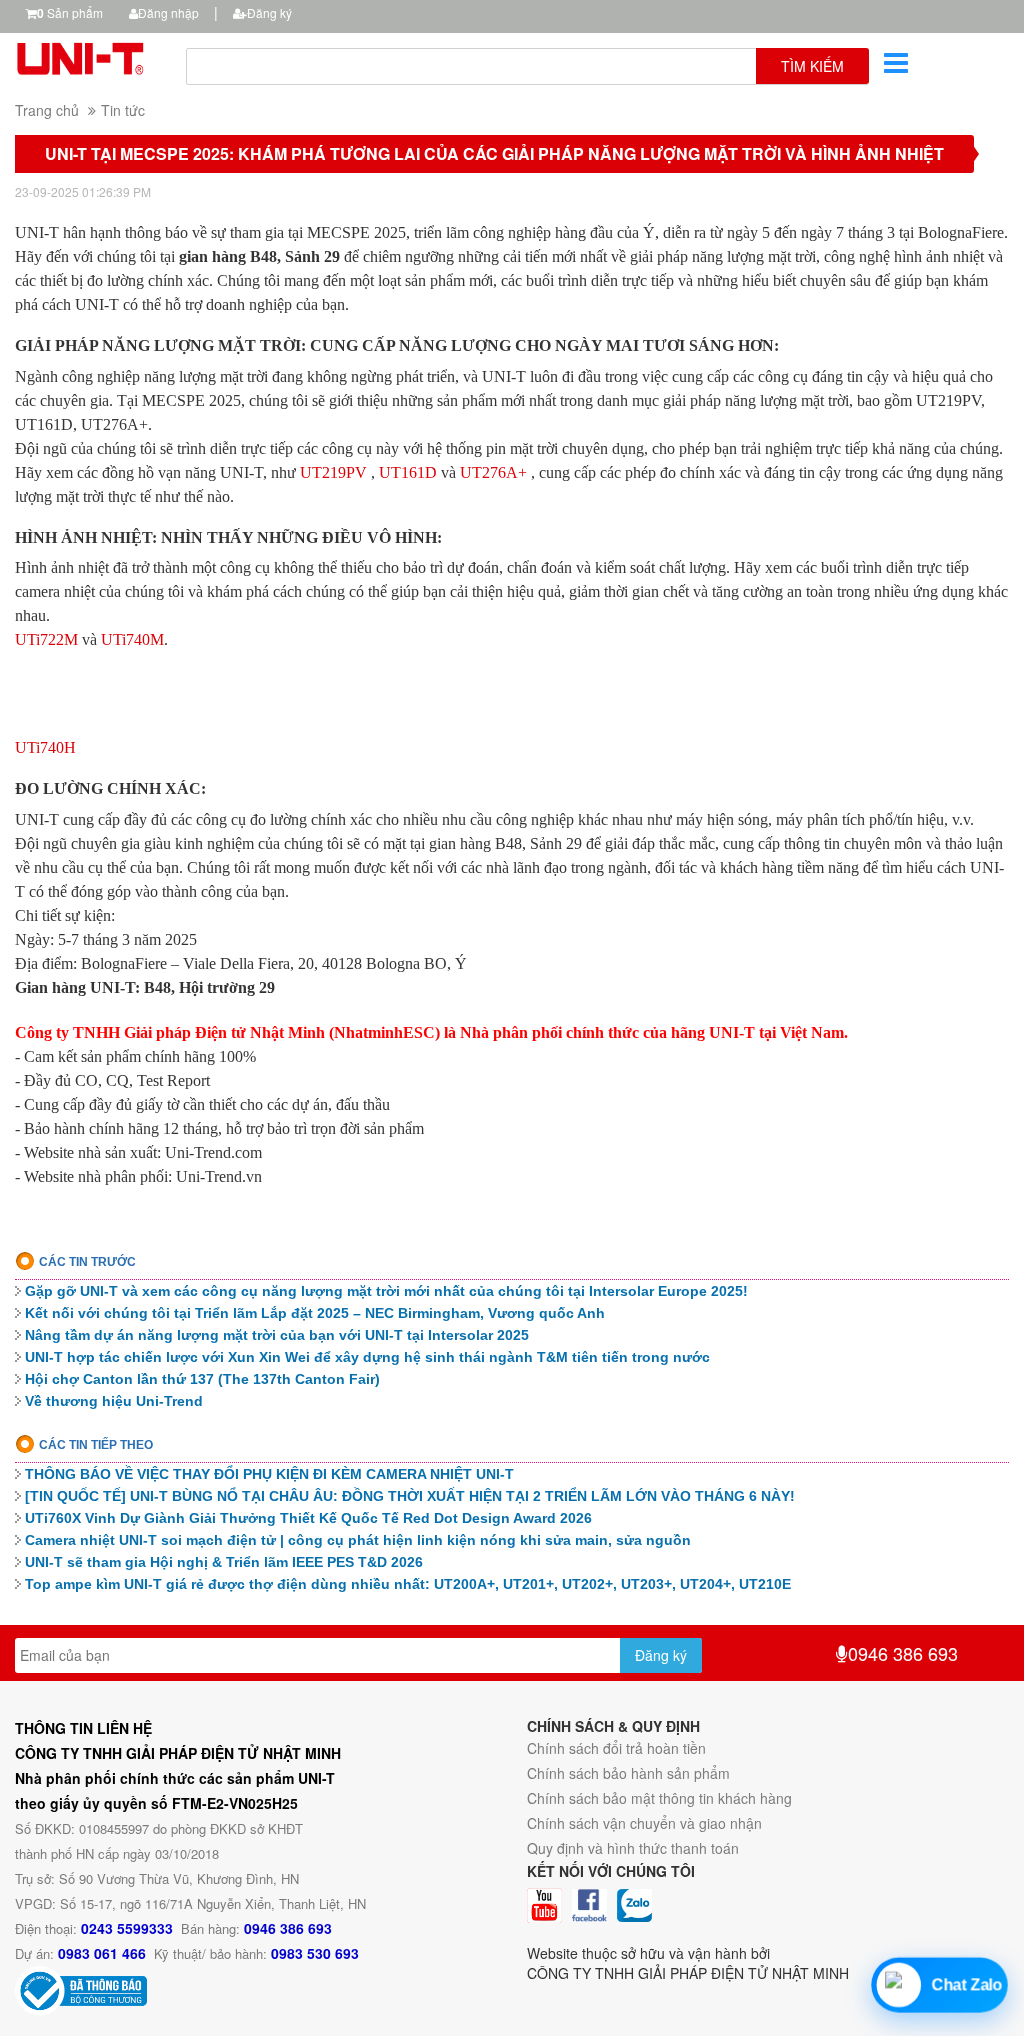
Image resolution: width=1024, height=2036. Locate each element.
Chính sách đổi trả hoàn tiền (616, 1748)
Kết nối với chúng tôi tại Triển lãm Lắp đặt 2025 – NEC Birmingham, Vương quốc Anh (315, 1313)
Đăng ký (269, 12)
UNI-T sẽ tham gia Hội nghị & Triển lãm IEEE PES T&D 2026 (224, 1562)
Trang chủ (47, 110)
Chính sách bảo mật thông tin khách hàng (659, 1798)
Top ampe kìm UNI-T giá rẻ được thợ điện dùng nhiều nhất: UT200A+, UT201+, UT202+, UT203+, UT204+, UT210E (408, 1584)
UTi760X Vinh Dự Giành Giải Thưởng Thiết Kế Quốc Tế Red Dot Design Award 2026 (308, 1518)
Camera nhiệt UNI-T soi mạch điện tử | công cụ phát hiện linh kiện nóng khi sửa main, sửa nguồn (358, 1540)
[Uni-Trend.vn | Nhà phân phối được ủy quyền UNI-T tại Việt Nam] (85, 55)
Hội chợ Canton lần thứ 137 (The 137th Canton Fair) (202, 1379)
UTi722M (46, 639)
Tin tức (123, 110)
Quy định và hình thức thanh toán (633, 1848)
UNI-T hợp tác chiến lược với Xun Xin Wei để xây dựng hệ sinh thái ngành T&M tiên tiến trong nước (367, 1357)
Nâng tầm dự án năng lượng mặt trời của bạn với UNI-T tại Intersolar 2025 (277, 1335)
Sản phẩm (70, 12)
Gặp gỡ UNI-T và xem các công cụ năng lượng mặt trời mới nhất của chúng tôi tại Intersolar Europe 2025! (386, 1291)
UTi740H (45, 747)
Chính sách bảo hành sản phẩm (628, 1773)
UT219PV (333, 472)
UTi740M (132, 639)
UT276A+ (493, 472)
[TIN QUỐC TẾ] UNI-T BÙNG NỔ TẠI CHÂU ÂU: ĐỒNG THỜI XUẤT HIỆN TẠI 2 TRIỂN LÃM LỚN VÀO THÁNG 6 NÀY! (410, 1496)
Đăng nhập (168, 12)
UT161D (408, 472)
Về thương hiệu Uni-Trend (114, 1401)
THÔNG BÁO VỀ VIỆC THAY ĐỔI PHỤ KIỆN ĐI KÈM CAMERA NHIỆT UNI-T (269, 1474)
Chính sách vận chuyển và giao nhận (644, 1823)
